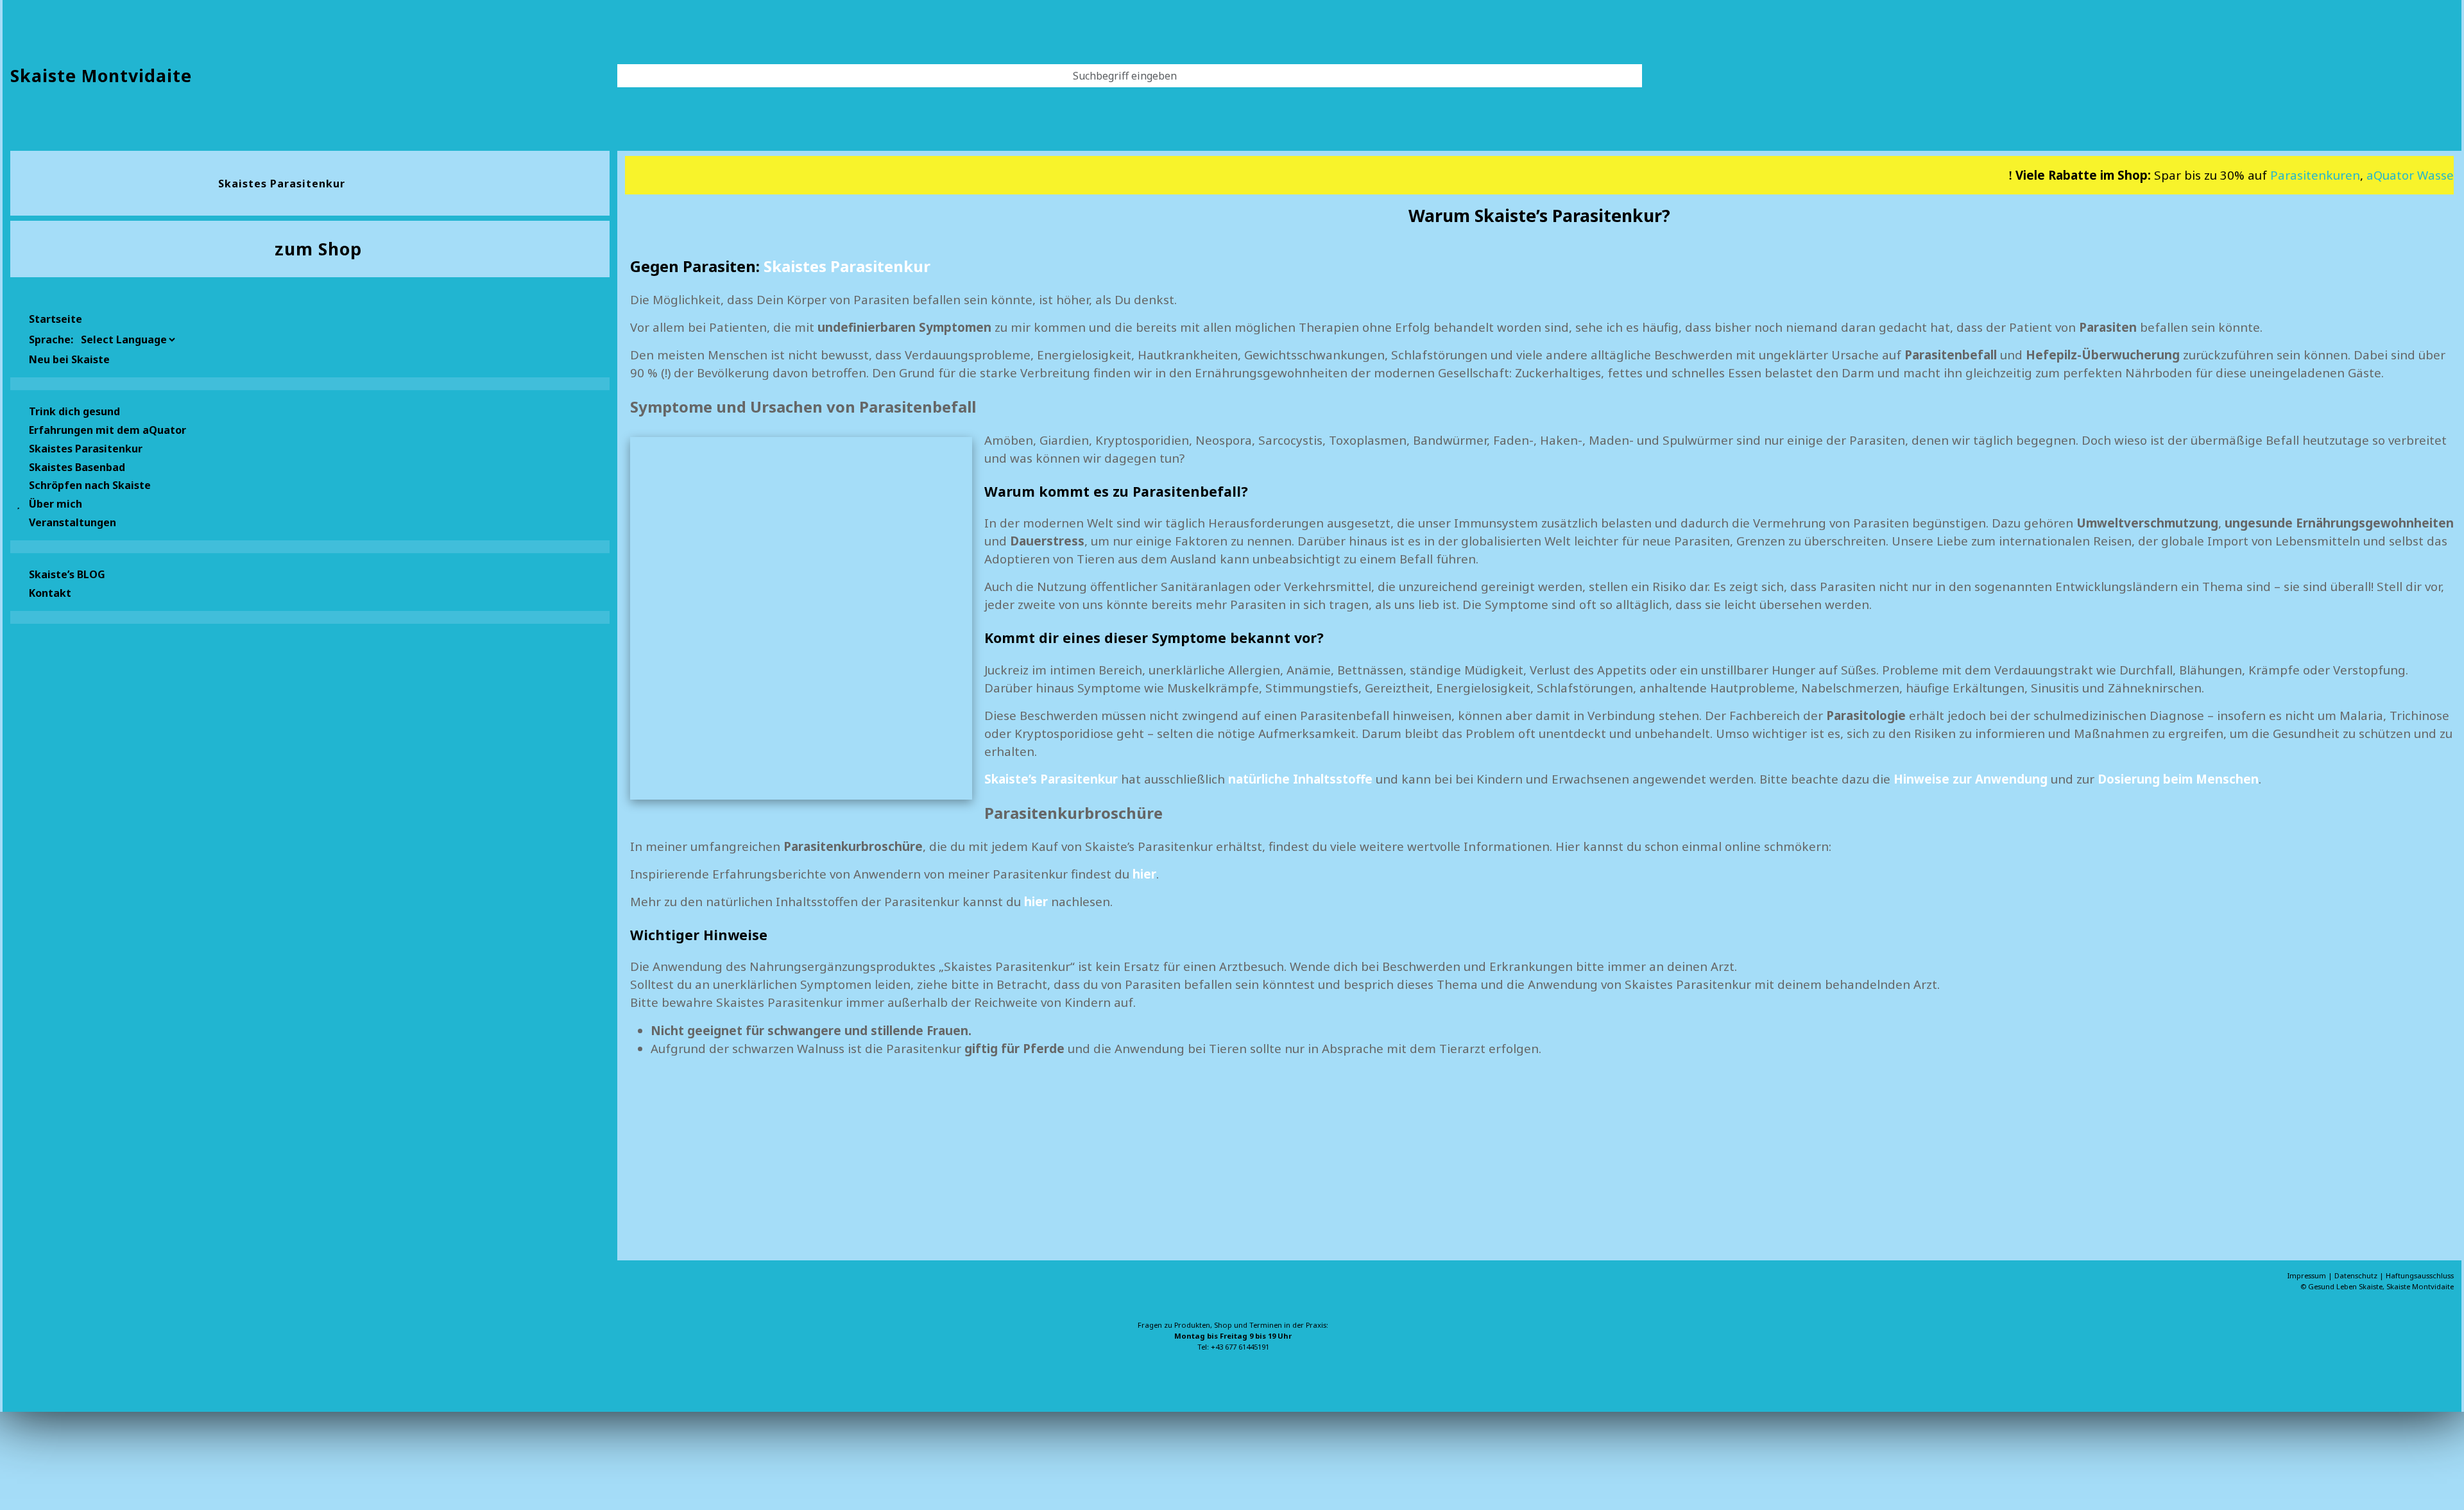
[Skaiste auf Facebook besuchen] (41, 1336)
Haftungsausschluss (2420, 1275)
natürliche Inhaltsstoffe (1300, 779)
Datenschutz (2357, 1275)
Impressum (2308, 1275)
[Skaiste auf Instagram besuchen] (62, 1336)
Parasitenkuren (2267, 175)
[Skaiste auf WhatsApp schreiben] (21, 1336)
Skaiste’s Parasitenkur (1051, 779)
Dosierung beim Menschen (2178, 779)
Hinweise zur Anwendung (1971, 779)
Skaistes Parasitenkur (847, 266)
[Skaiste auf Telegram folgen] (82, 1336)
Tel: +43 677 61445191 (1233, 1346)
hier (1036, 901)
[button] (310, 447)
